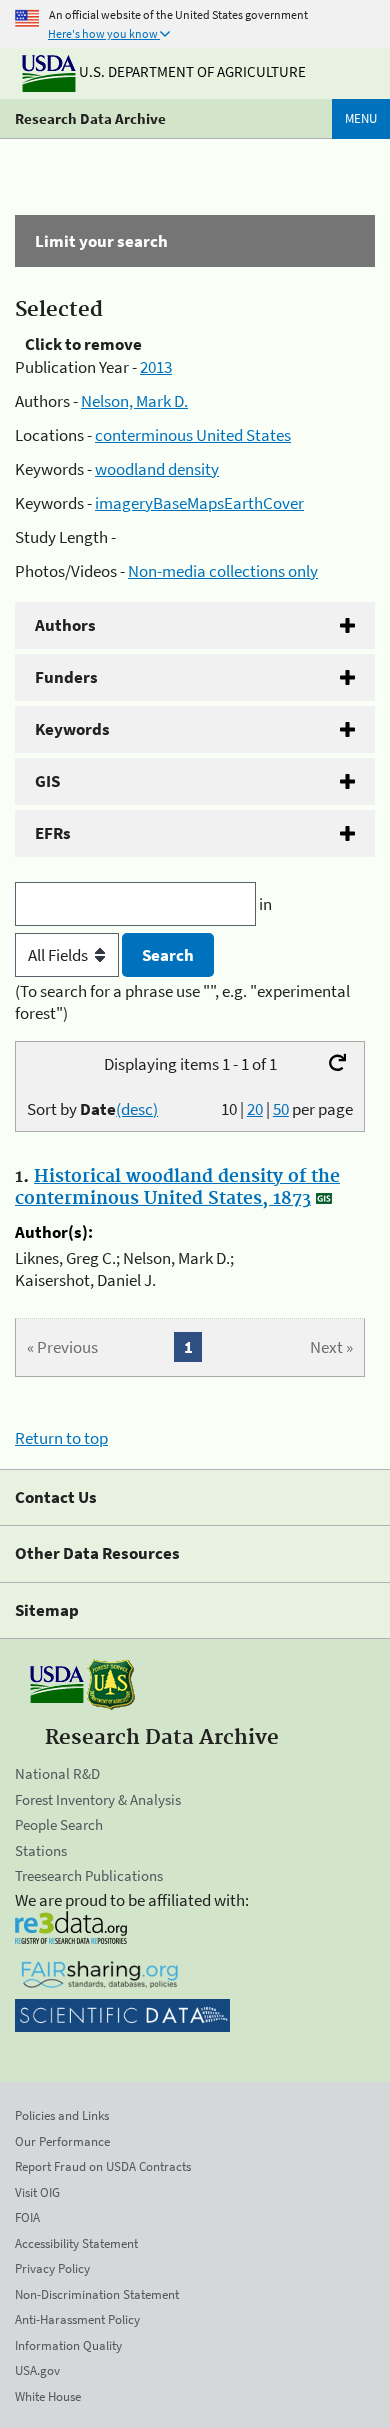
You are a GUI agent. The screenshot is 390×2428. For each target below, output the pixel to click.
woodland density (157, 469)
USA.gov (37, 2370)
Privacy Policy (52, 2268)
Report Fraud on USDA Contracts (103, 2166)
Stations (41, 1850)
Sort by (92, 1109)
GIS (47, 781)
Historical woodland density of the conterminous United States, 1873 (177, 1188)
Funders (66, 677)
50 (281, 1109)
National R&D (57, 1773)
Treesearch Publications (89, 1875)
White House (48, 2396)
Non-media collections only (223, 571)
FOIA (27, 2217)
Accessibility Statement (76, 2243)
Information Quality (68, 2345)
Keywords (72, 729)
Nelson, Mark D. (134, 401)
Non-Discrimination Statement (97, 2294)
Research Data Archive (90, 118)
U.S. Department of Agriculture (191, 71)
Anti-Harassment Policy (77, 2319)
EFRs (53, 833)
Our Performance (62, 2141)
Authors (65, 625)
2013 (156, 367)
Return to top (61, 1438)
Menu (361, 118)
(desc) (137, 1109)
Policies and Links (62, 2115)
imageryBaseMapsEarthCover (199, 503)
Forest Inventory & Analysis (98, 1799)
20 (255, 1109)
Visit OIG (37, 2192)
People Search (59, 1824)
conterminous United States (193, 435)
